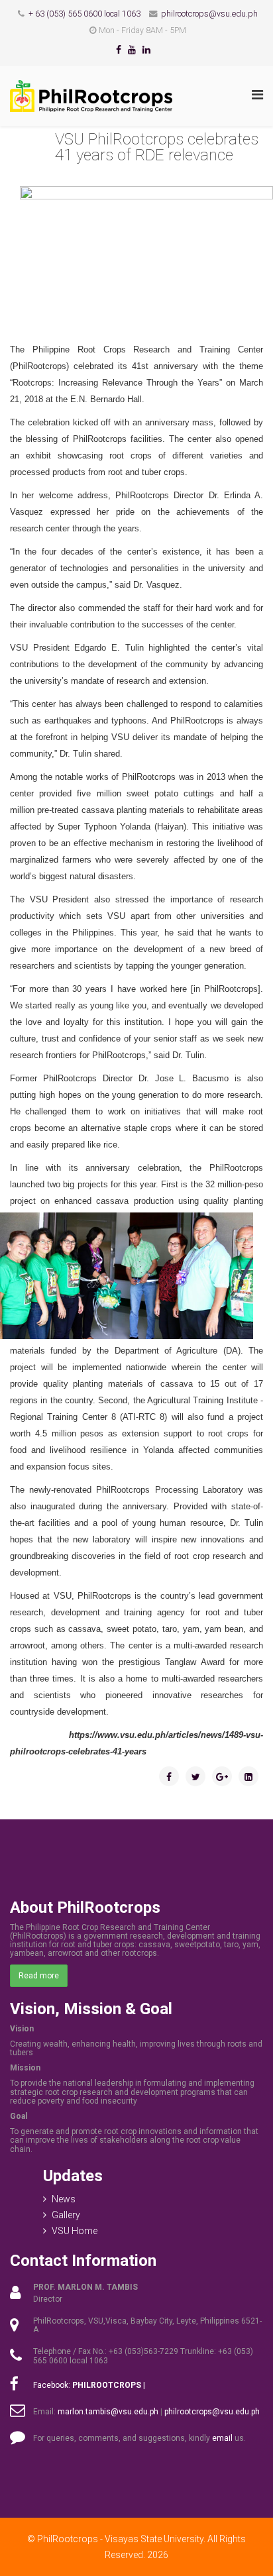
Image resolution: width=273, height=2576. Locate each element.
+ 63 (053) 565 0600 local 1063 (84, 14)
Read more (39, 1976)
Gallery (66, 2215)
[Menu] (257, 95)
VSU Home (75, 2231)
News (64, 2199)
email (222, 2438)
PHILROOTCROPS (107, 2385)
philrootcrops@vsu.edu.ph (209, 14)
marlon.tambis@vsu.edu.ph (108, 2412)
